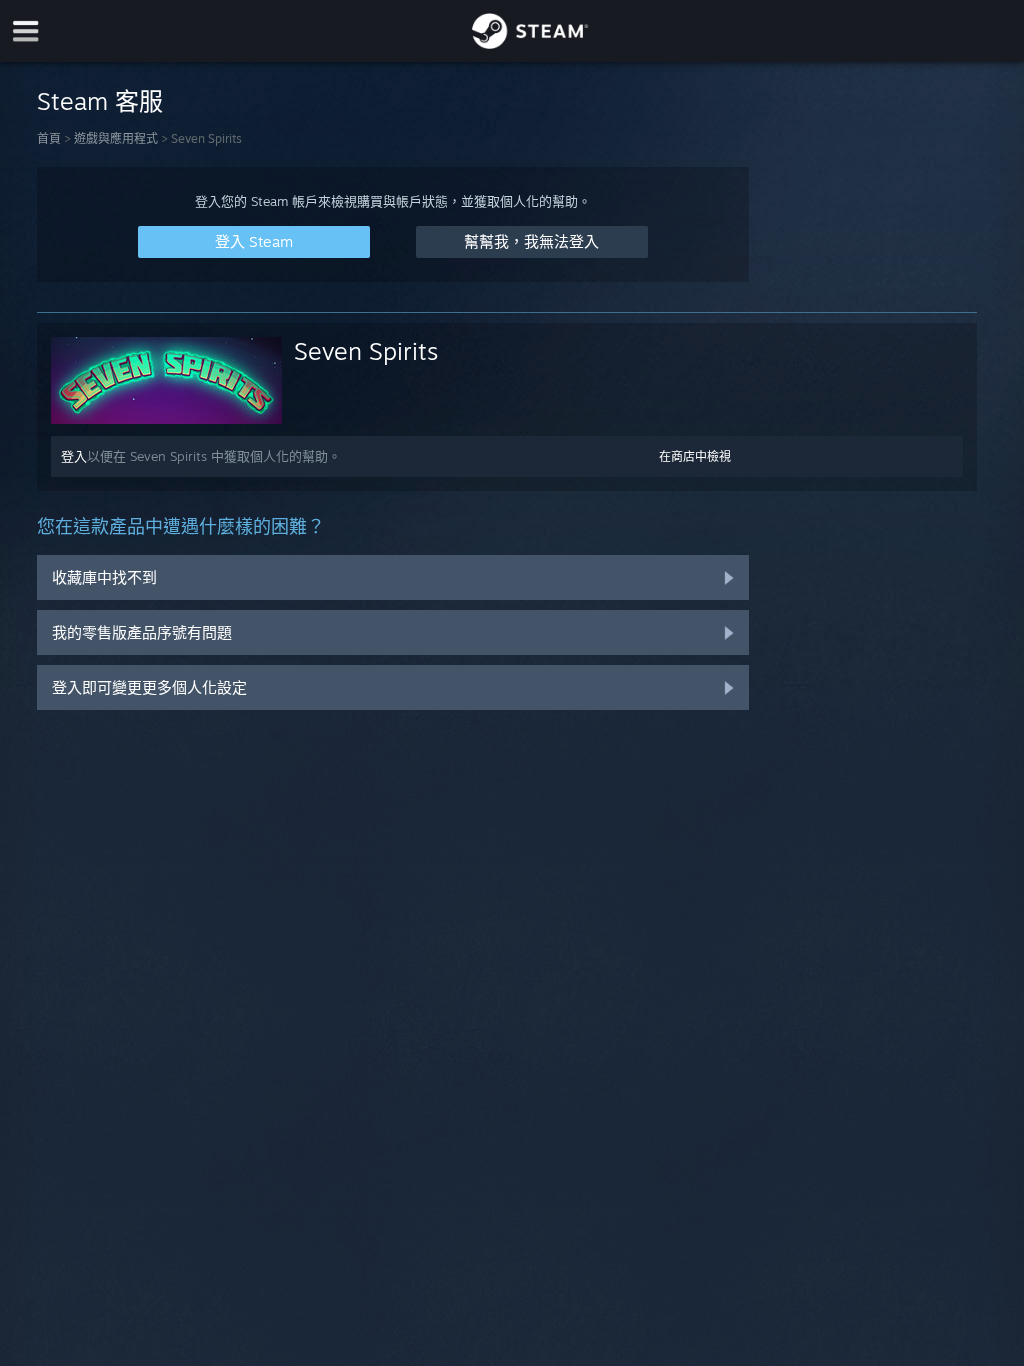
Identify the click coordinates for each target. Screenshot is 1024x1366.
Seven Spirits (366, 351)
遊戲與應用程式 (116, 138)
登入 (74, 456)
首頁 (49, 138)
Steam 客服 (100, 101)
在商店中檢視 (695, 456)
